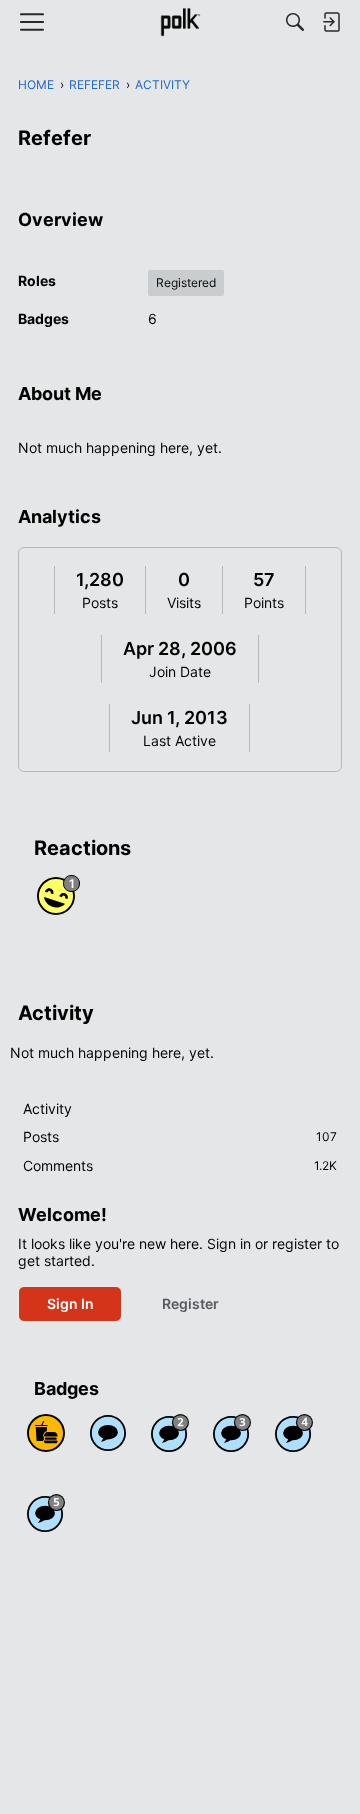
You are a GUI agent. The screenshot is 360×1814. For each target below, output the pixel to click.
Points (264, 602)
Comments (180, 1165)
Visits (184, 602)
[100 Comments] (232, 1433)
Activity (47, 1108)
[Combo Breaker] (46, 1433)
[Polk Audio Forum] (179, 22)
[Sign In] (331, 22)
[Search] (295, 22)
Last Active (179, 740)
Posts (100, 602)
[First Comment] (108, 1433)
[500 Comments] (294, 1433)
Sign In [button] (70, 1303)
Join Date (180, 671)
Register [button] (190, 1303)
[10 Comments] (170, 1433)
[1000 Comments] (46, 1513)
